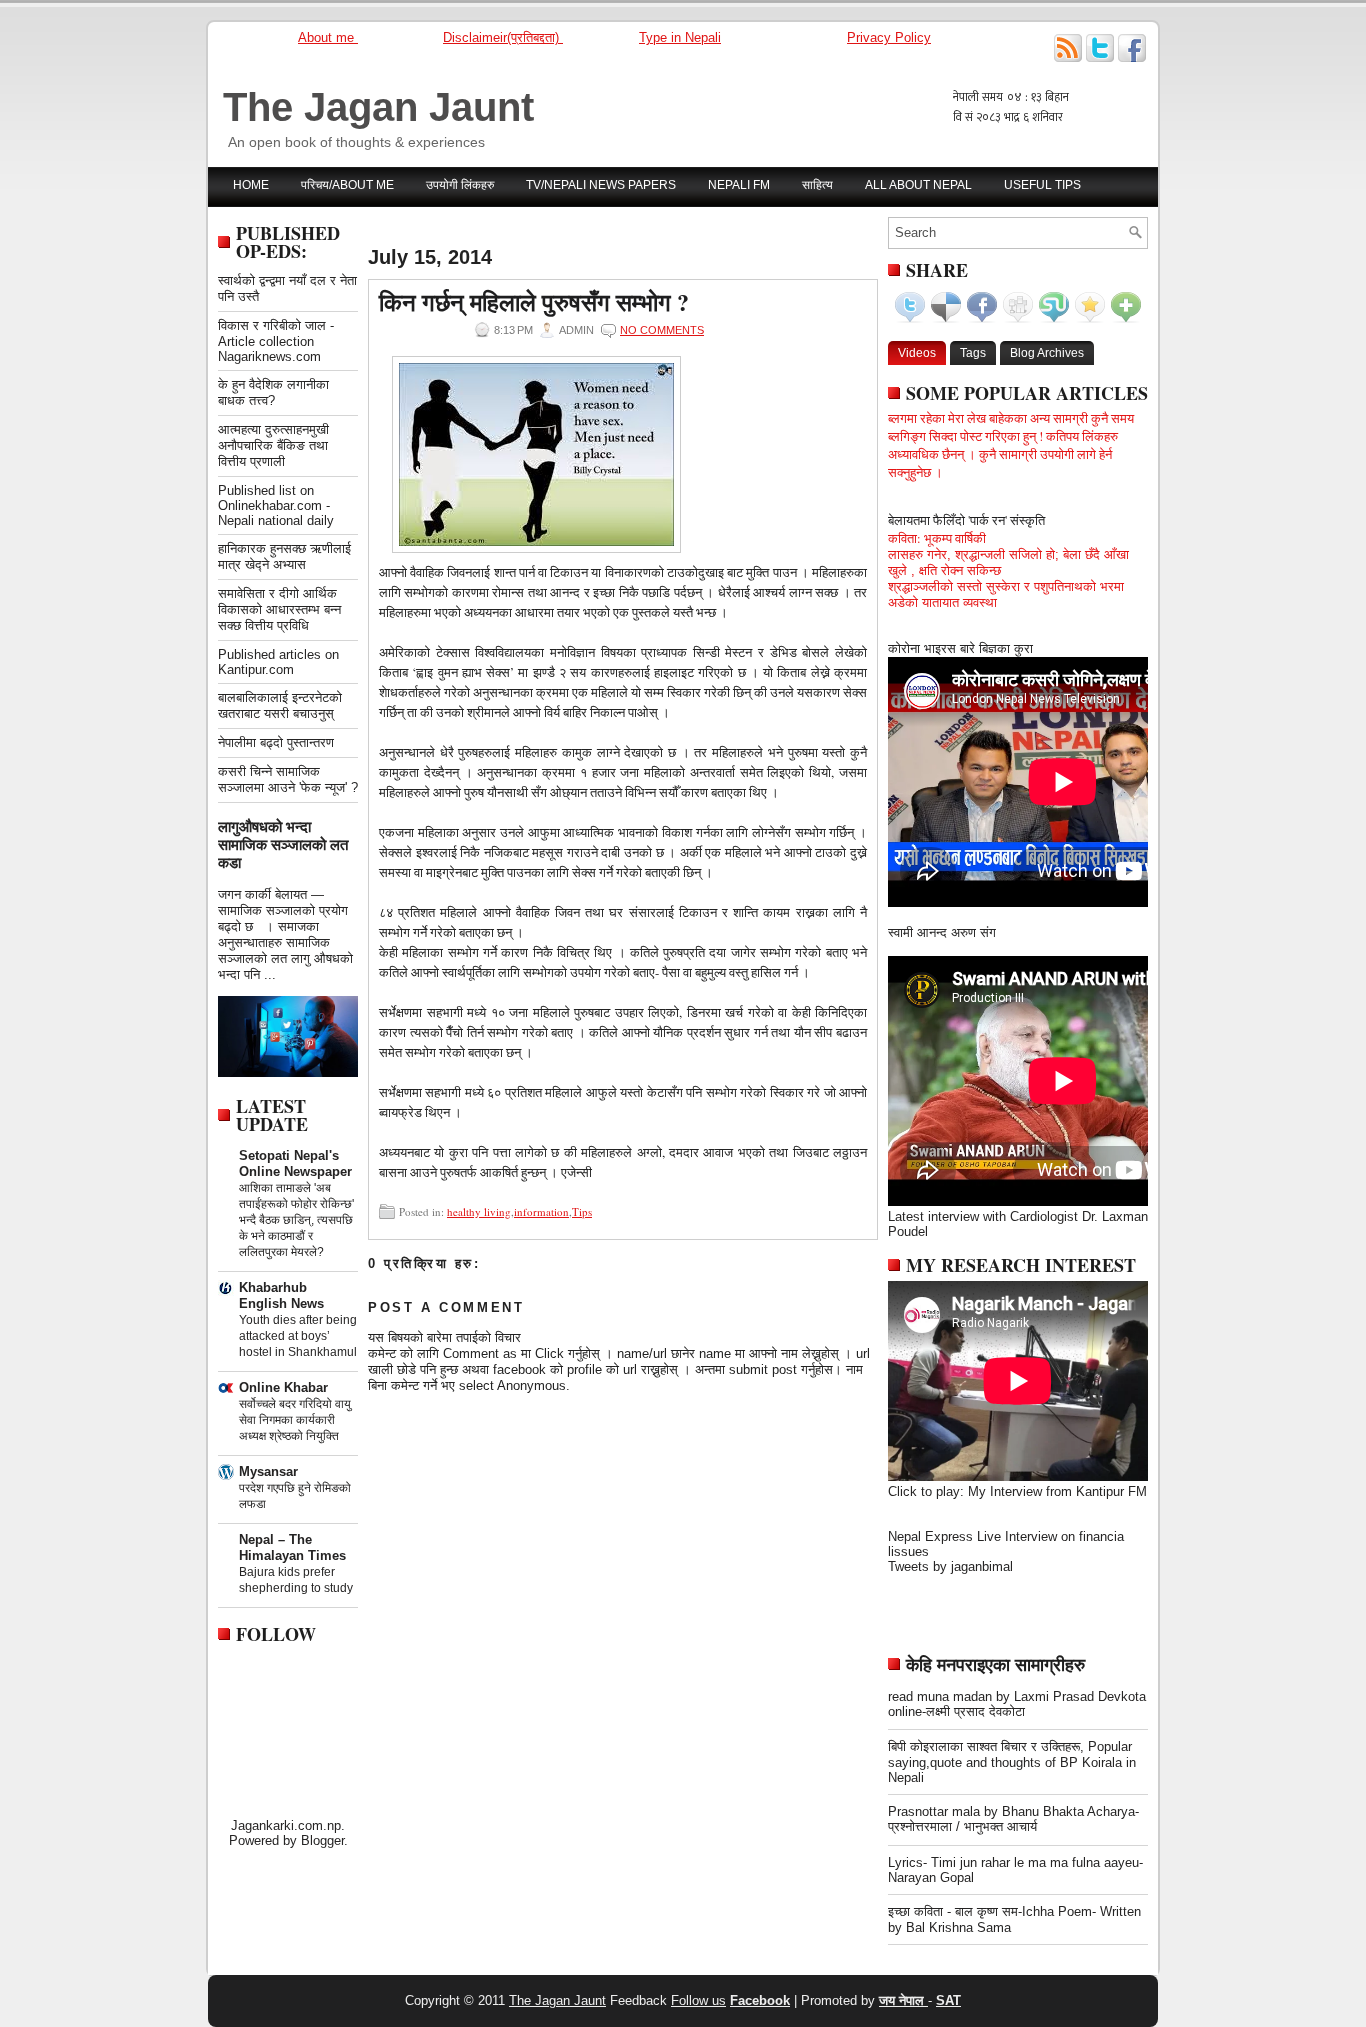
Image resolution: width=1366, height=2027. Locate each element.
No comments (662, 330)
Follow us (698, 2000)
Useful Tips (1042, 185)
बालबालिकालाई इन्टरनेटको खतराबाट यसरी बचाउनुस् (280, 705)
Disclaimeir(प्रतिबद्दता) (503, 37)
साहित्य (817, 185)
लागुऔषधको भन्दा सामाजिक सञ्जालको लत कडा (283, 844)
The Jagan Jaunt (378, 107)
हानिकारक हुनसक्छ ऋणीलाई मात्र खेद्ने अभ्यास (284, 556)
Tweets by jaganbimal (950, 1566)
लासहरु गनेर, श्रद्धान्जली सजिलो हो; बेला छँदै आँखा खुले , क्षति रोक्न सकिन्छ (1008, 562)
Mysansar (268, 1471)
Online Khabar (283, 1387)
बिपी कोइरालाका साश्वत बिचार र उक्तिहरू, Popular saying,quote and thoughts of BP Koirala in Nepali (1012, 1762)
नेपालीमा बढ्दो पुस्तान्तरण (276, 742)
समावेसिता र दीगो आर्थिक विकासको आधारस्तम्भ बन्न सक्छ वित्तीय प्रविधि (279, 609)
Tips (582, 1211)
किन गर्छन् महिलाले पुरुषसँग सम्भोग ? (534, 302)
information (541, 1211)
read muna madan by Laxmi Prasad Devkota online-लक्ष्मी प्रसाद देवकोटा (1017, 1704)
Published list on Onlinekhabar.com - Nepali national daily (276, 505)
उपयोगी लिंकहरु (460, 185)
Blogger (322, 1840)
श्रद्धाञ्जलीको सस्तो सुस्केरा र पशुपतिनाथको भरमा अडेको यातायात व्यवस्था (1006, 594)
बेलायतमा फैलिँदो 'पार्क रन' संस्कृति (966, 520)
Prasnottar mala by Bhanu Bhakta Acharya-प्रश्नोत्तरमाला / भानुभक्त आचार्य (1013, 1819)
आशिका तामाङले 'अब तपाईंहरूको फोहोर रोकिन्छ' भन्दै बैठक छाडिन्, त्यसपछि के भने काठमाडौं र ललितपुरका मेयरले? (296, 1220)
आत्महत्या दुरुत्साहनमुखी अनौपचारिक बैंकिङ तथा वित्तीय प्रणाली (273, 445)
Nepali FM (739, 185)
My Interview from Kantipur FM (1057, 1491)
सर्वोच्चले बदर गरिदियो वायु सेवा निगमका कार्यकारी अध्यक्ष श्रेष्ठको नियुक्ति (295, 1420)
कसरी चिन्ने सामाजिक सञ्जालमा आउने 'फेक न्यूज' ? (288, 779)
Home (251, 185)
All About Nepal (918, 185)
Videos (917, 353)
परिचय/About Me (347, 185)
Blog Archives (1047, 353)
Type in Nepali (680, 37)
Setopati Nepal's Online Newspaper (295, 1163)
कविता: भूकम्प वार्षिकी (937, 538)
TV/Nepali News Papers (601, 185)
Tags (973, 353)
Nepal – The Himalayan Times (292, 1547)
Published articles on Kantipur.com (278, 662)
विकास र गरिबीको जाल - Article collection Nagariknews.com (276, 341)
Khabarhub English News (281, 1295)
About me (328, 37)
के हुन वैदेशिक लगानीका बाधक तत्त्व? (273, 392)
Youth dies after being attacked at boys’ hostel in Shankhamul (298, 1336)
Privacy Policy (889, 37)
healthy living (479, 1211)
